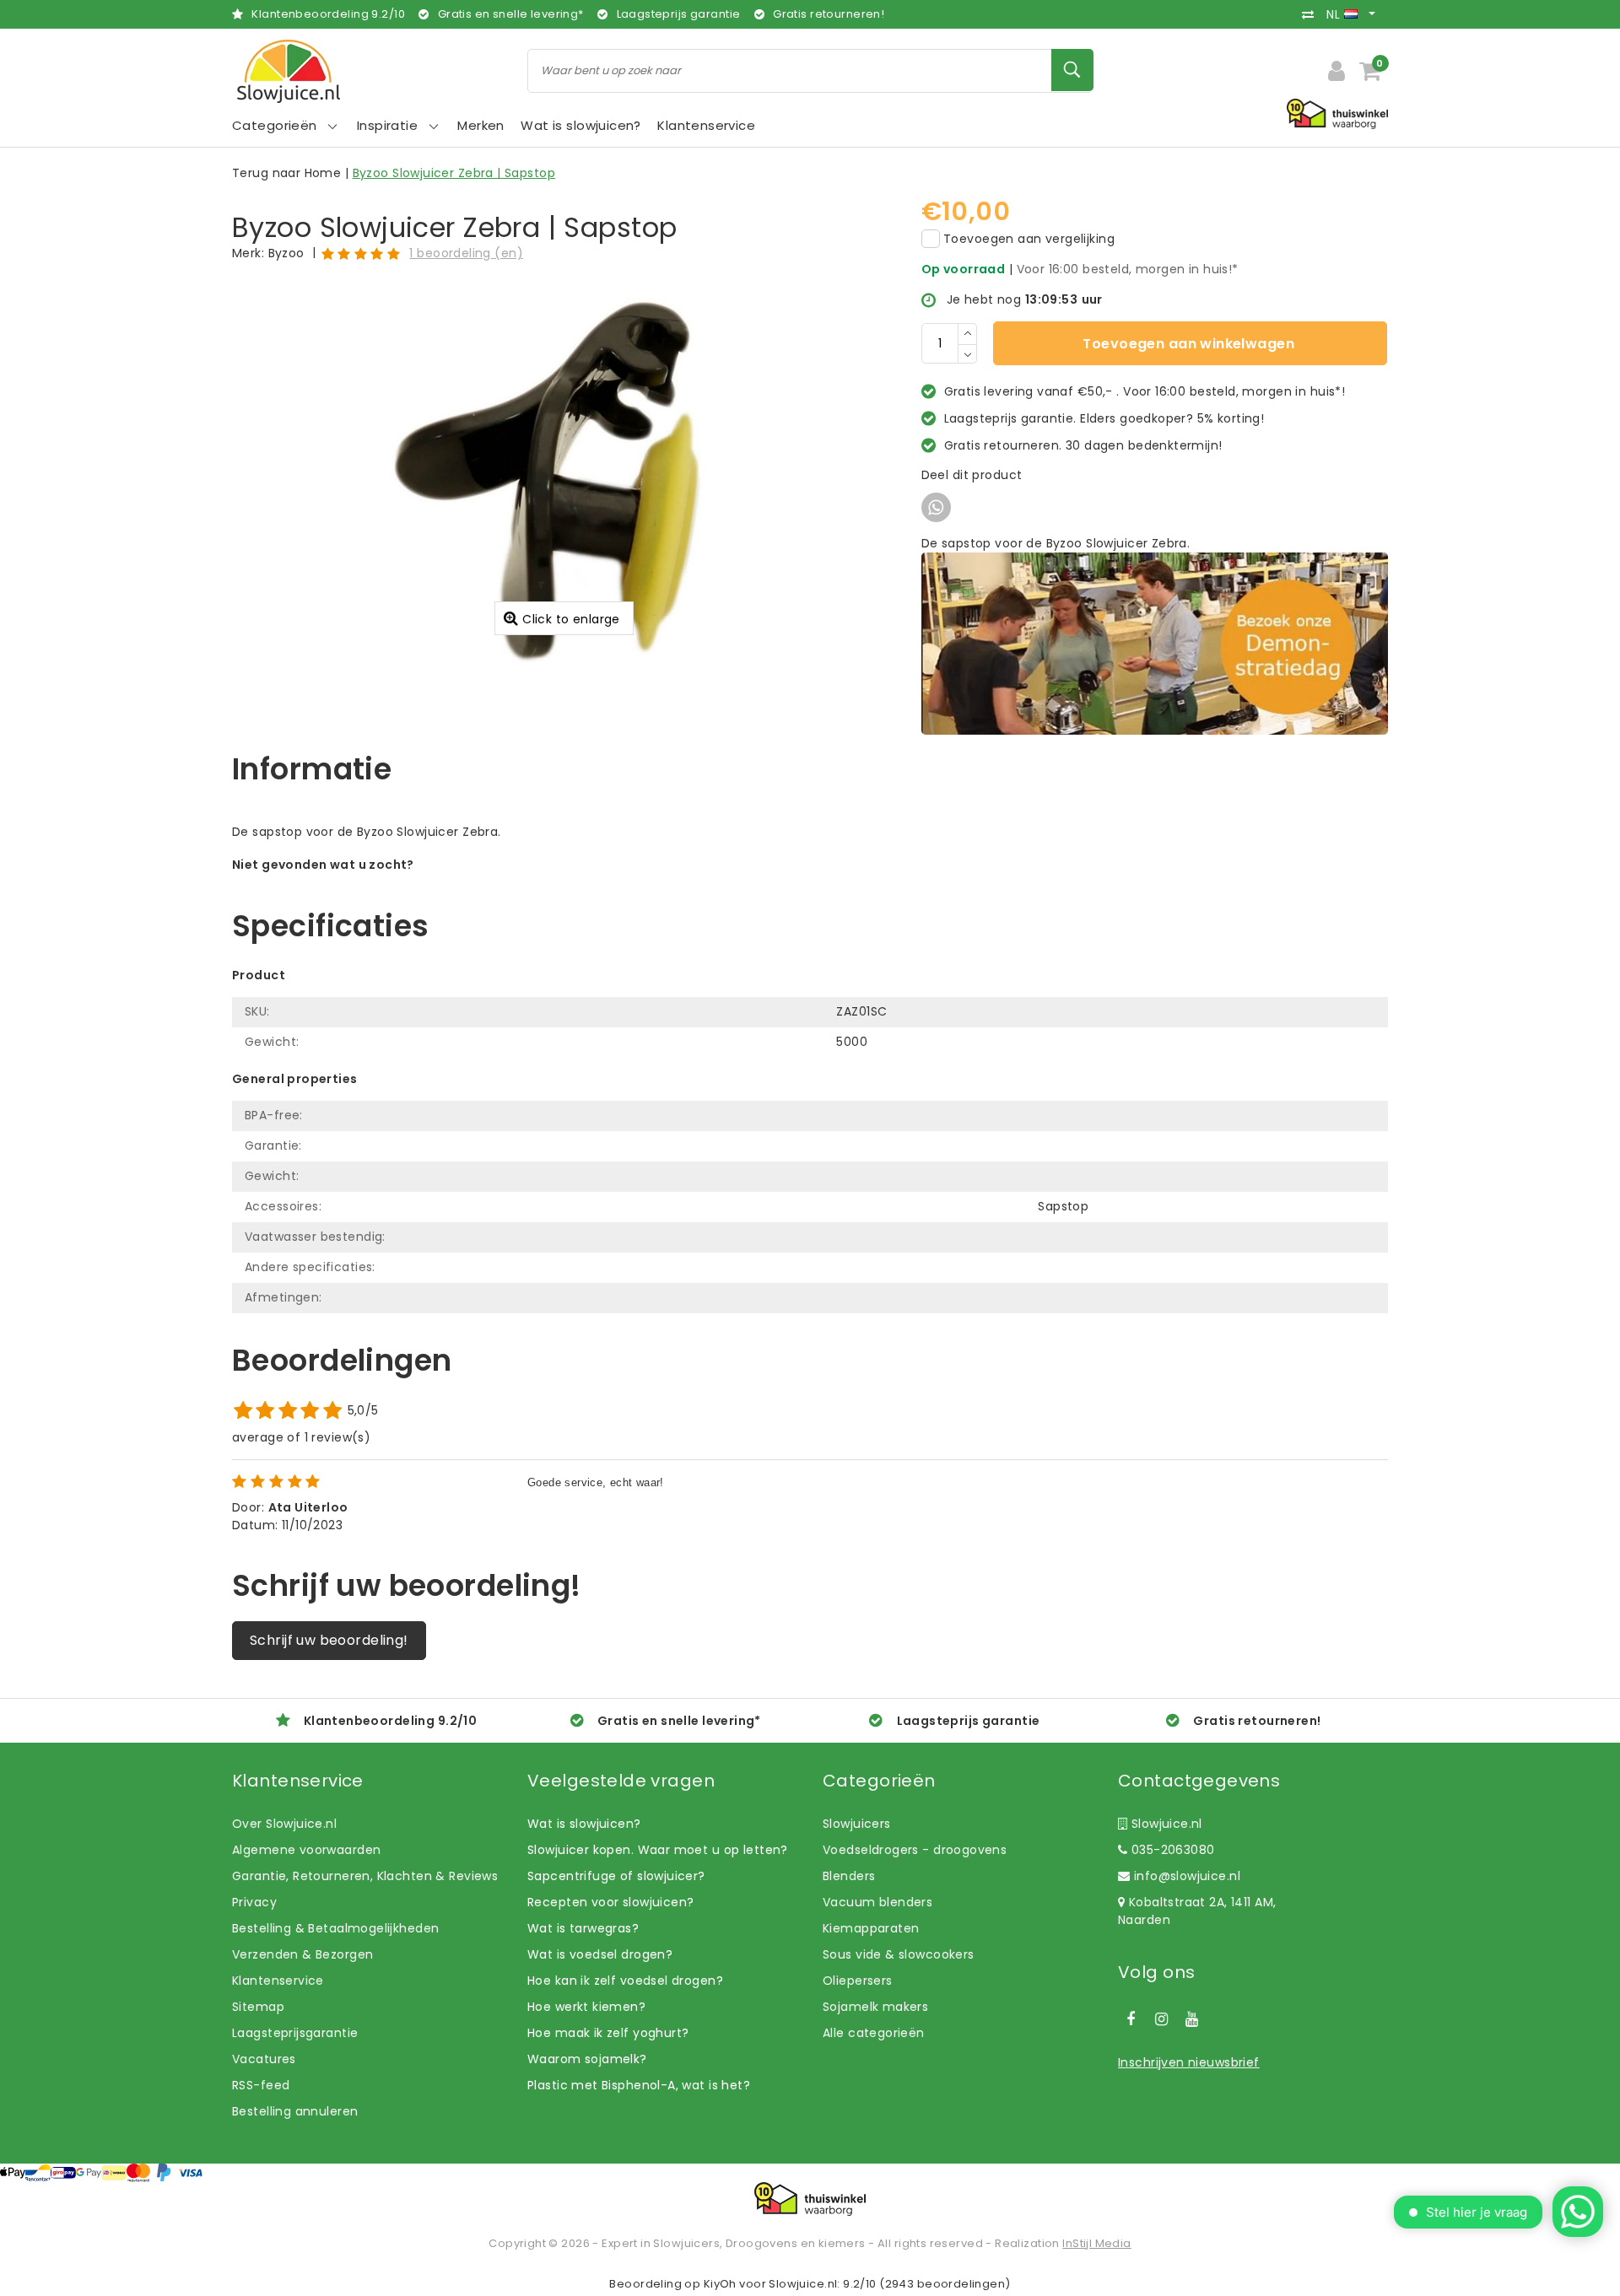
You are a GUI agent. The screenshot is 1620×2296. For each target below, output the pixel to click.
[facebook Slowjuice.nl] (1131, 2019)
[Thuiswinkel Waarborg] (810, 2199)
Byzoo (286, 253)
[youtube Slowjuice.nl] (1192, 2019)
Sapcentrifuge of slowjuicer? (616, 1876)
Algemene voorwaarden (306, 1850)
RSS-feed (261, 2085)
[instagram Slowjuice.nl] (1161, 2019)
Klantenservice (278, 1981)
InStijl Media (1096, 2243)
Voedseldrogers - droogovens (915, 1850)
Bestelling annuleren (295, 2111)
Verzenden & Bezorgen (302, 1954)
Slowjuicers (857, 1824)
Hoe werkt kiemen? (586, 2007)
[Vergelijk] (1312, 14)
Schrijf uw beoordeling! (329, 1640)
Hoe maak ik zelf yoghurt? (608, 2033)
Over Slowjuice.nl (284, 1824)
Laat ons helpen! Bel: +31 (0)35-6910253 (354, 882)
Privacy (254, 1902)
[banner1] (1155, 643)
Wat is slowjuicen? (584, 1824)
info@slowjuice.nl (1187, 1876)
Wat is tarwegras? (583, 1928)
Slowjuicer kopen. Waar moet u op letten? (658, 1850)
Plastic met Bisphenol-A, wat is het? (639, 2085)
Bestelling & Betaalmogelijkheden (335, 1928)
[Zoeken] (1072, 70)
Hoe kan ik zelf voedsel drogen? (625, 1981)
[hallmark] (1337, 113)
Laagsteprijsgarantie (295, 2033)
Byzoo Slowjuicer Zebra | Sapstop (454, 173)
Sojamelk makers (875, 2007)
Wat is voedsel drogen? (600, 1954)
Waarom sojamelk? (587, 2059)
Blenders (849, 1876)
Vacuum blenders (877, 1902)
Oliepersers (858, 1981)
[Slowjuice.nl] (289, 71)
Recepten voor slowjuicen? (611, 1902)
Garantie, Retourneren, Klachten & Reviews (365, 1876)
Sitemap (258, 2007)
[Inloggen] (1336, 71)
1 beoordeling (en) (466, 253)
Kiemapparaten (871, 1928)
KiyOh (720, 2284)
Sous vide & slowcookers (899, 1954)
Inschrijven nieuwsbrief (1189, 2062)
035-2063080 (1171, 1850)
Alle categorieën (874, 2033)
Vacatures (264, 2059)
